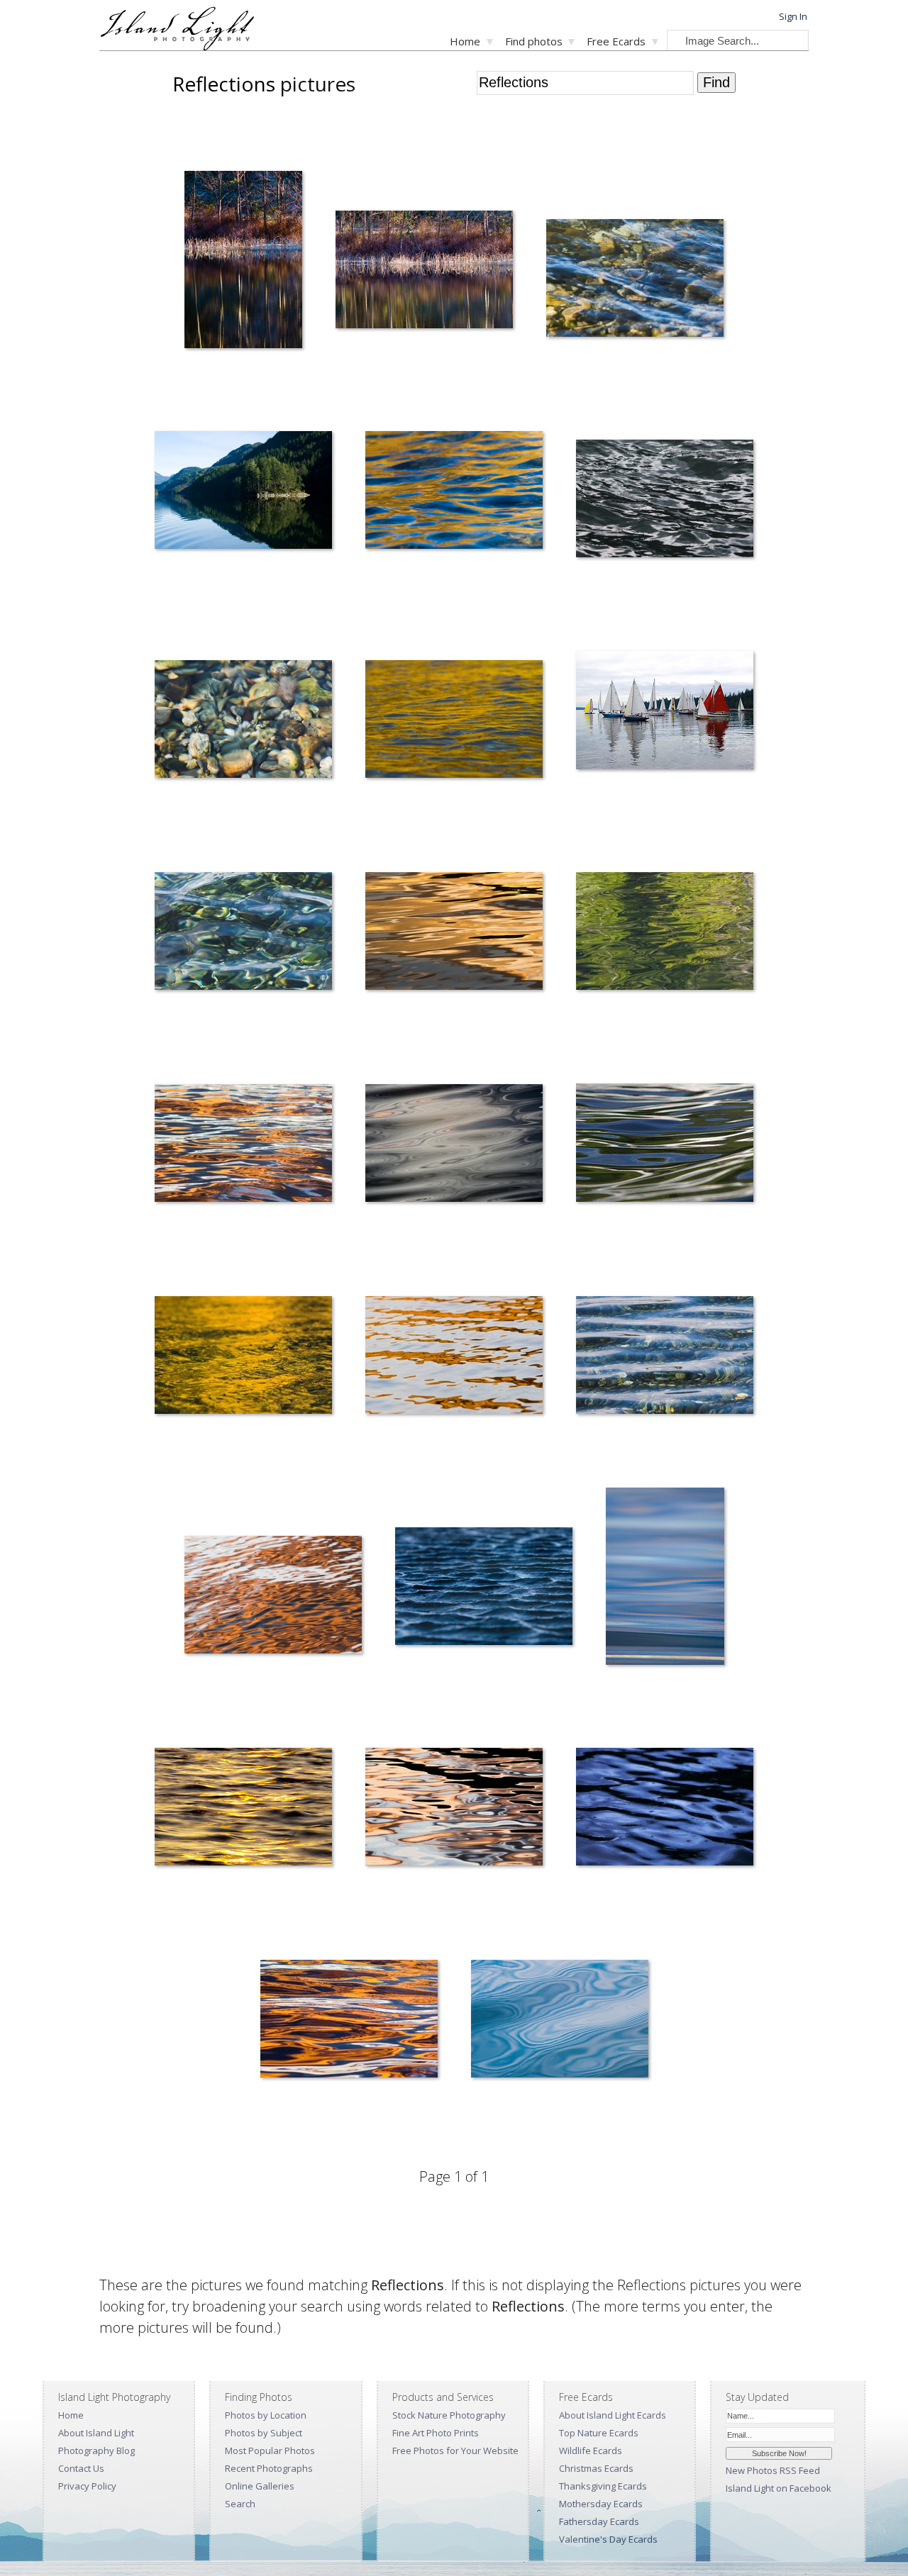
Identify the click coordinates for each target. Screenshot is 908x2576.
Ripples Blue (411, 1695)
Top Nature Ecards (599, 2433)
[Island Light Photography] (177, 46)
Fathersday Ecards (599, 2521)
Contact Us (81, 2468)
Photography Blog (96, 2450)
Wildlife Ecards (591, 2450)
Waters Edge (200, 378)
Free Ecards (616, 41)
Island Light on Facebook (779, 2488)
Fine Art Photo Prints (436, 2433)
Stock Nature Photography (449, 2415)
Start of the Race (599, 819)
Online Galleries (260, 2486)
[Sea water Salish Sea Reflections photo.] (665, 1579)
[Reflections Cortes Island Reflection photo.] (454, 492)
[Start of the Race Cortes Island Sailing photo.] (665, 713)
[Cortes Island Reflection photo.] (635, 280)
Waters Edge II (355, 378)
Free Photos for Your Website (455, 2450)
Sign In (793, 16)
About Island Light (96, 2433)
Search (240, 2504)
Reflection (482, 2128)
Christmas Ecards (596, 2468)
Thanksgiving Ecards (603, 2486)
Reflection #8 (277, 2128)
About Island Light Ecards (613, 2415)
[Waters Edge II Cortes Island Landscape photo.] (424, 272)
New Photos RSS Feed (773, 2470)
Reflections (378, 599)
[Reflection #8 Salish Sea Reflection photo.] (349, 2021)
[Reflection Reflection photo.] (560, 2021)
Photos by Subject (264, 2433)
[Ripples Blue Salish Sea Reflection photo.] (484, 1589)
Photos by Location (266, 2415)
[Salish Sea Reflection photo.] (243, 1809)
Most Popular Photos (270, 2450)
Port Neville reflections (191, 599)
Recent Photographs (269, 2468)
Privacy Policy (87, 2486)
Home (465, 41)
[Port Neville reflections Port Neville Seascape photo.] (243, 492)
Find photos (534, 41)
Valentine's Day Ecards (608, 2539)
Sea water (616, 1695)
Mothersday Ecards (601, 2504)
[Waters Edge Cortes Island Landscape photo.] (243, 262)
